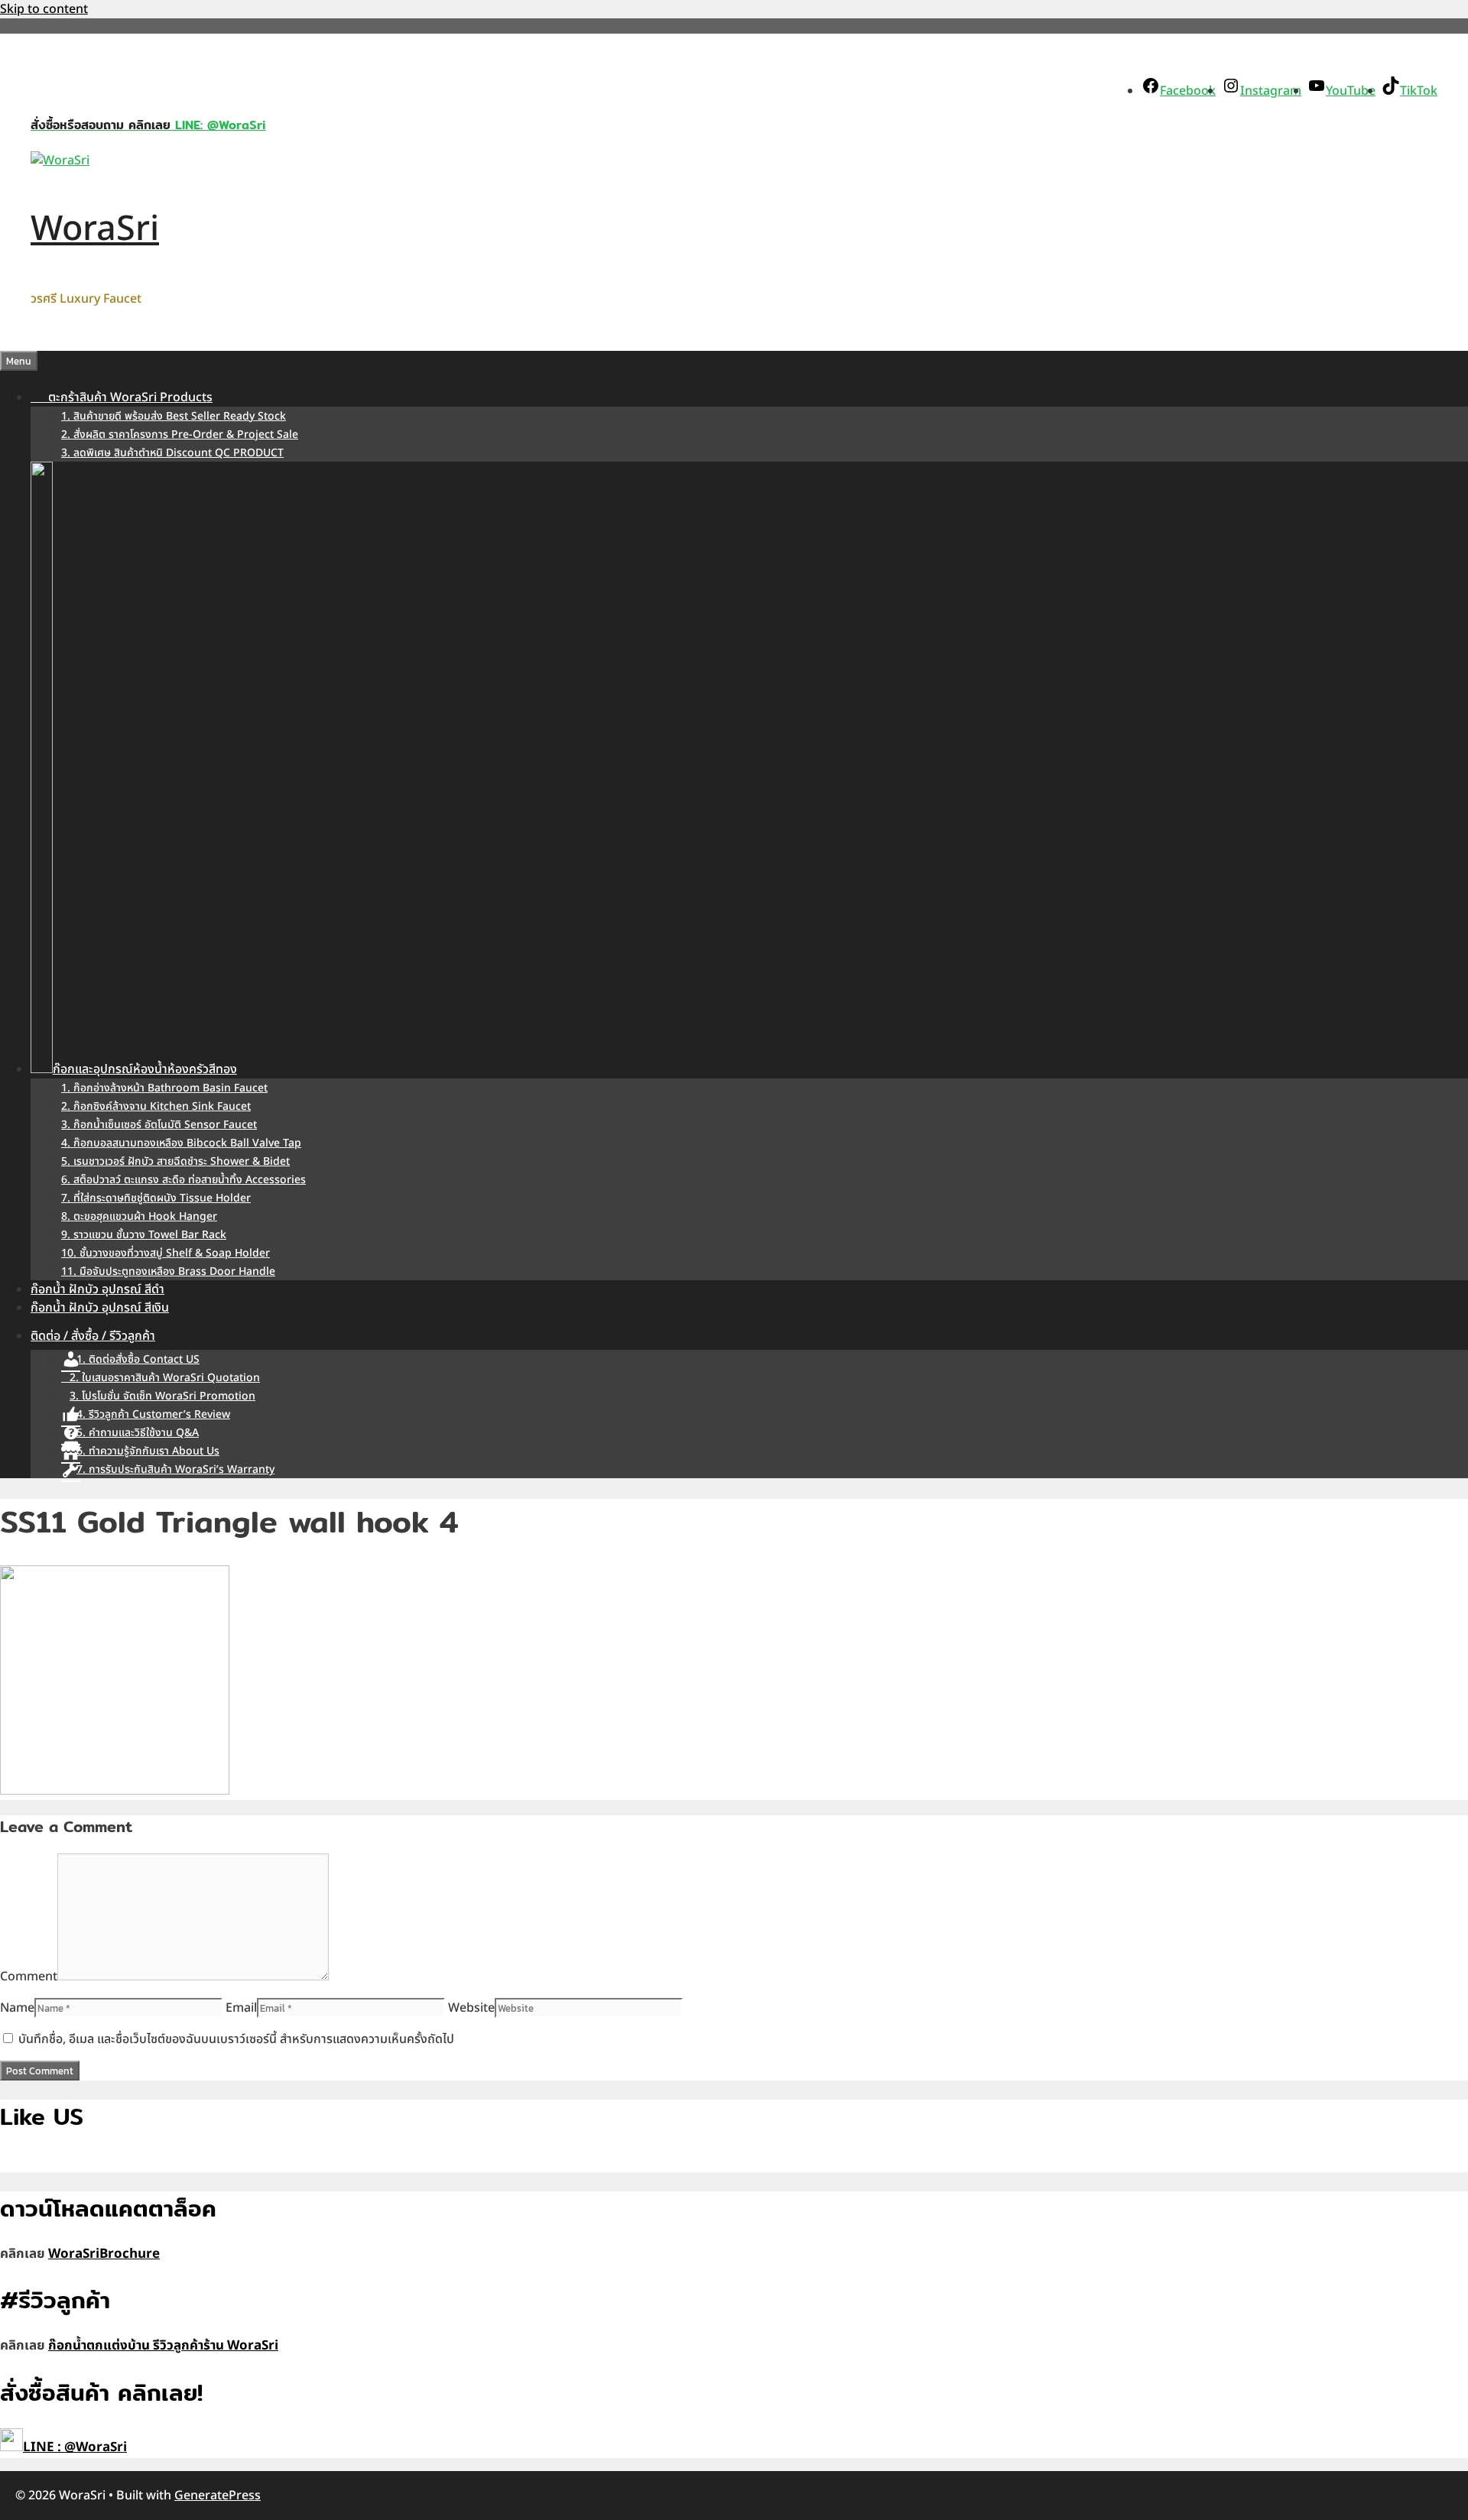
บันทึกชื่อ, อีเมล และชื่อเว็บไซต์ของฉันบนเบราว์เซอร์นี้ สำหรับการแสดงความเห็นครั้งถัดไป (236, 2039)
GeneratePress (218, 2496)
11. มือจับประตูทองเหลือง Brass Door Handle (168, 1271)
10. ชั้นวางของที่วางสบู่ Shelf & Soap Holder (166, 1253)
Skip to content (44, 9)
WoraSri (95, 229)
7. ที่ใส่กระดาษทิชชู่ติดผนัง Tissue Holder (156, 1198)
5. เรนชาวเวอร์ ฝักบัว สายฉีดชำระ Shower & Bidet (175, 1161)
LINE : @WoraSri (75, 2447)
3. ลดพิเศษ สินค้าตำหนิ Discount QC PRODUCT (172, 453)
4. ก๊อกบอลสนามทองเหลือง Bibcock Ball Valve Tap (181, 1143)
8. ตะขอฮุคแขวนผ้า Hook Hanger (139, 1216)
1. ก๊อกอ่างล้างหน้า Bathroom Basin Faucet (164, 1088)
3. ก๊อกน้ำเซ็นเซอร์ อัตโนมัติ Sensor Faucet (159, 1125)
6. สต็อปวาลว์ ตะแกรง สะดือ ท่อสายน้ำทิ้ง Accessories (183, 1180)
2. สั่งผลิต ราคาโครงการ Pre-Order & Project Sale (180, 435)
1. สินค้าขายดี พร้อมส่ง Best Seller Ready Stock (174, 416)
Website (471, 2008)
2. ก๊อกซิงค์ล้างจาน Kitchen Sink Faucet (156, 1106)
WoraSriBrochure (104, 2254)
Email (241, 2008)
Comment (29, 1977)
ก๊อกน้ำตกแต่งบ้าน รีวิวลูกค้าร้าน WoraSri (163, 2346)
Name (17, 2008)
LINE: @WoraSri (218, 125)
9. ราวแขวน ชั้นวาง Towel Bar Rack (144, 1235)
